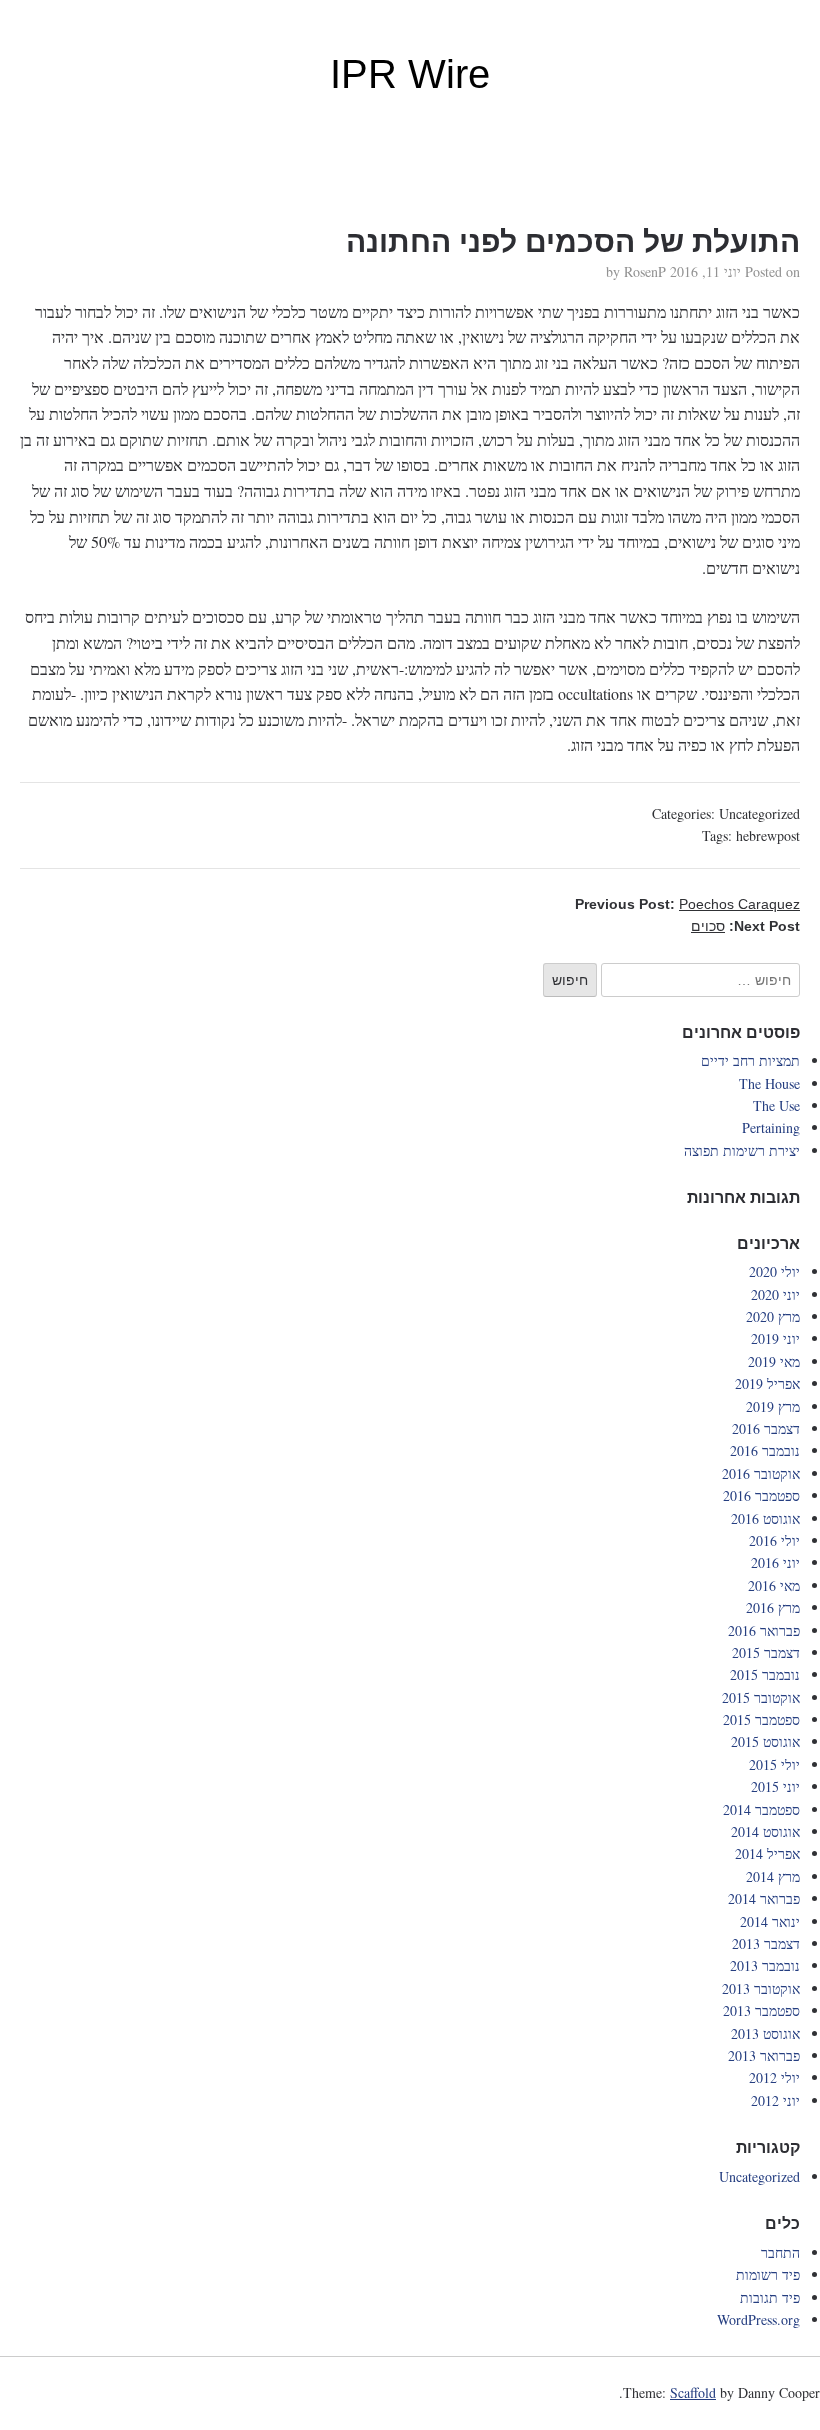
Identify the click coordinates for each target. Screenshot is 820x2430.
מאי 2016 (774, 1585)
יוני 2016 (775, 1562)
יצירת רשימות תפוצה (742, 1150)
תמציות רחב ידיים (750, 1060)
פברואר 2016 (764, 1630)
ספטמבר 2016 (761, 1495)
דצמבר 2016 (766, 1428)
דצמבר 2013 (766, 1943)
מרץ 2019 (773, 1406)
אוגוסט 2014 (765, 1831)
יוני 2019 (775, 1338)
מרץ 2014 (773, 1876)
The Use (776, 1105)
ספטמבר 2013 (761, 2010)
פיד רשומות (768, 2274)
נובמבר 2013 (765, 1965)
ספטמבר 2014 (761, 1809)
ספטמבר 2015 (761, 1719)
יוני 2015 (775, 1786)
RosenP (645, 271)
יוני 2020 (775, 1294)
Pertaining (771, 1127)
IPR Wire (410, 74)
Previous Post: (687, 904)
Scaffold (693, 2392)
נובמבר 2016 (765, 1450)
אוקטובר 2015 (761, 1697)
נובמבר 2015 (765, 1674)
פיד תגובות (770, 2297)
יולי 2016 (774, 1540)
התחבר (780, 2252)
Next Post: (745, 926)
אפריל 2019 (767, 1383)
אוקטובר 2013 (761, 1988)
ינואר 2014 (770, 1921)
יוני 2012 (775, 2100)
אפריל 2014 (767, 1853)
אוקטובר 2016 (761, 1473)
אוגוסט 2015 (765, 1741)
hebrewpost (768, 835)
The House (769, 1083)
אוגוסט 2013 (765, 2033)
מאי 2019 (774, 1361)
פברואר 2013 (764, 2055)
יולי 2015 (774, 1764)
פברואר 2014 (764, 1898)
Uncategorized (759, 813)
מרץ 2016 (773, 1607)
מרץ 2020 (773, 1316)
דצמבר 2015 (766, 1652)
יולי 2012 (774, 2077)
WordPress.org (758, 2319)
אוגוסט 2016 (765, 1518)
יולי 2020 (774, 1271)
